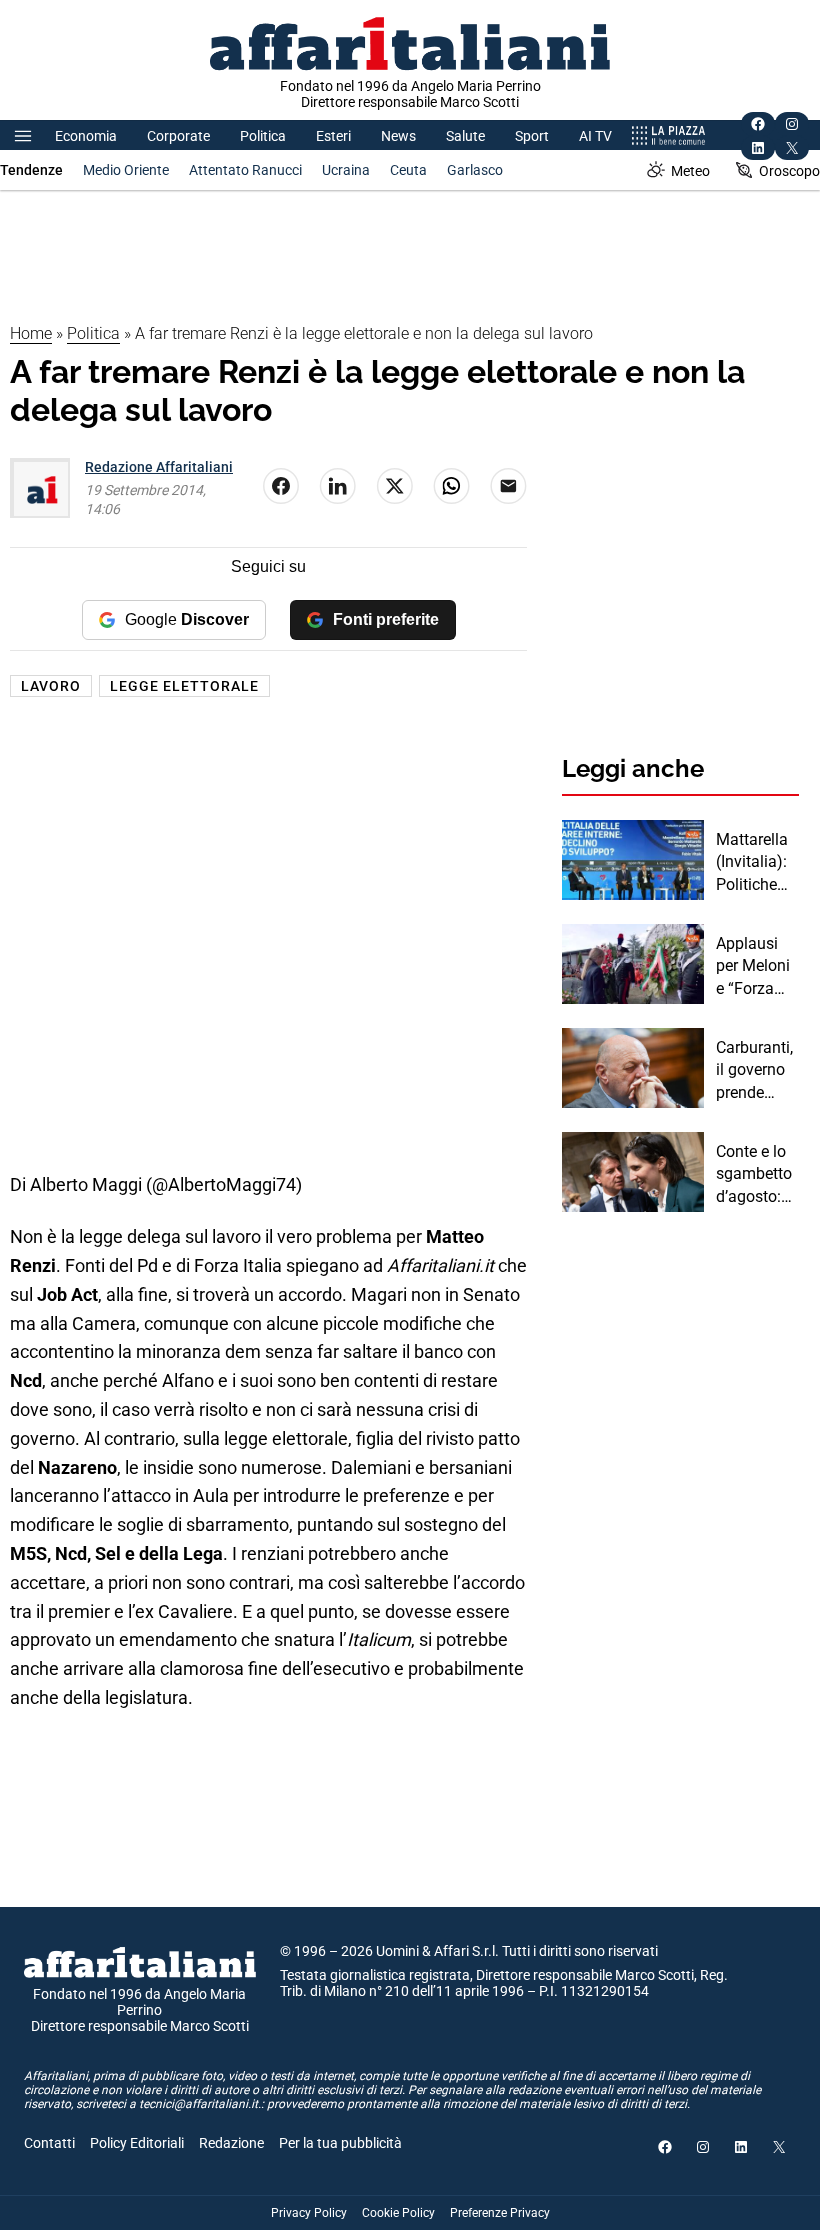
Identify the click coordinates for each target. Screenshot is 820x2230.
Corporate (178, 136)
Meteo (690, 171)
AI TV (595, 136)
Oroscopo (789, 171)
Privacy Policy (309, 2213)
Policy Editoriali (137, 2143)
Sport (532, 136)
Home (31, 333)
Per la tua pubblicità (340, 2143)
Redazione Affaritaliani (159, 467)
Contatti (49, 2143)
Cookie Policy (398, 2213)
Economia (86, 136)
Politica (263, 136)
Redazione (231, 2143)
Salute (465, 136)
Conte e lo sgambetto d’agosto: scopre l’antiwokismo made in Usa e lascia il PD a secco (755, 1175)
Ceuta (408, 170)
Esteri (333, 136)
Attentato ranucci (245, 170)
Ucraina (346, 170)
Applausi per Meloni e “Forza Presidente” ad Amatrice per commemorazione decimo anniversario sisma (756, 967)
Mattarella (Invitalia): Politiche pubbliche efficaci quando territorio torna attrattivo (752, 863)
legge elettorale (184, 686)
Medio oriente (126, 170)
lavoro (51, 686)
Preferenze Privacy (500, 2213)
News (398, 136)
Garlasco (475, 170)
